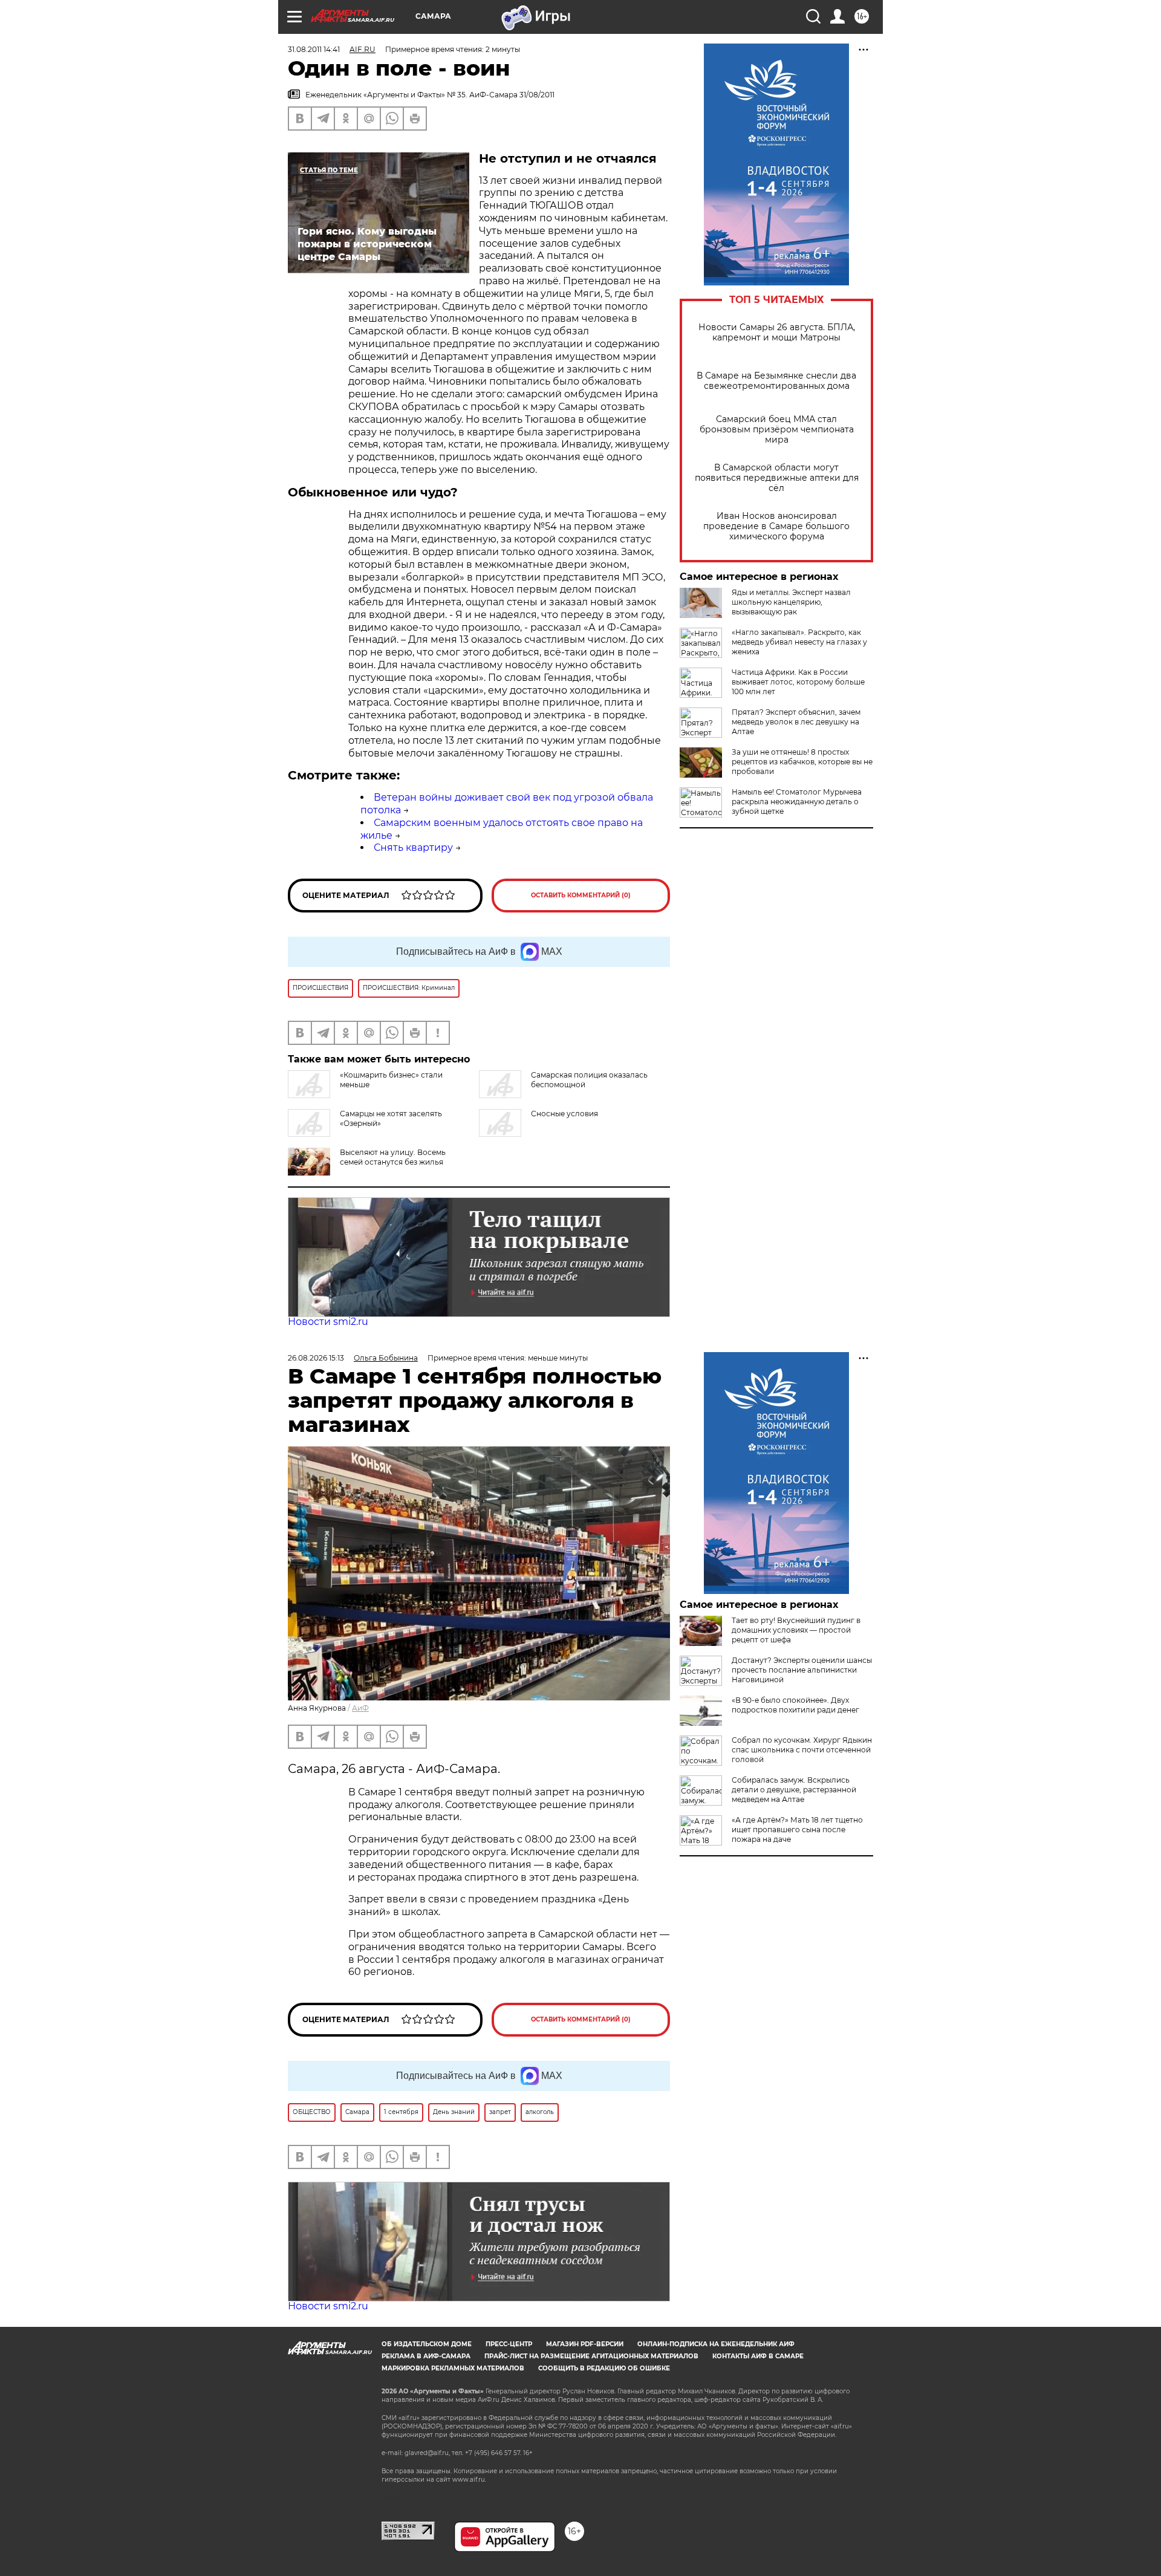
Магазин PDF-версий (585, 2344)
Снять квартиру (413, 847)
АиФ (360, 1708)
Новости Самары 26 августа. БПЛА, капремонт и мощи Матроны (777, 333)
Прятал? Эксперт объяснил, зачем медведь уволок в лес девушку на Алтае (796, 722)
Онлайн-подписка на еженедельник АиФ (716, 2344)
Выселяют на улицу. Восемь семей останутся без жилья (393, 1157)
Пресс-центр (509, 2344)
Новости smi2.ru (328, 1322)
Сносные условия (564, 1114)
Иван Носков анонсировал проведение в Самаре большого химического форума (776, 526)
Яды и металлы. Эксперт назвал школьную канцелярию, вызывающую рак (791, 602)
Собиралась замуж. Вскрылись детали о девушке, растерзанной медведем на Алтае (794, 1790)
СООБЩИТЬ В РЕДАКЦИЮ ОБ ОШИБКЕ (604, 2368)
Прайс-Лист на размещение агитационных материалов (591, 2356)
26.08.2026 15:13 (316, 1358)
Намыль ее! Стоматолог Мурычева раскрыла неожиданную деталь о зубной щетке (797, 802)
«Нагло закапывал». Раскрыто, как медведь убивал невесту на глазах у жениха (799, 642)
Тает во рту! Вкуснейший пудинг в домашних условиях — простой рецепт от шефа (796, 1630)
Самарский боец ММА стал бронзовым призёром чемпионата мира (777, 430)
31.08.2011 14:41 (314, 49)
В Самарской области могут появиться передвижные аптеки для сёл (777, 478)
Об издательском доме (427, 2344)
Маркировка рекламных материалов (453, 2368)
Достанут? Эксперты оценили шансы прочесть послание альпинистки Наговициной (802, 1670)
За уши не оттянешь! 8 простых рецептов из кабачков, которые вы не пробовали (802, 762)
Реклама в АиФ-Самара (426, 2356)
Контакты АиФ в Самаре (758, 2356)
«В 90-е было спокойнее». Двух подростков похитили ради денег (795, 1705)
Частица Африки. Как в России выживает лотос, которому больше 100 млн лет (798, 682)
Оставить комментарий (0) (581, 895)
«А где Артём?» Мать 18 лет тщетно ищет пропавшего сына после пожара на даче (797, 1830)
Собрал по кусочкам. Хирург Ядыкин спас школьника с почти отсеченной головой (802, 1750)
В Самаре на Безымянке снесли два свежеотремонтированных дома (776, 381)
